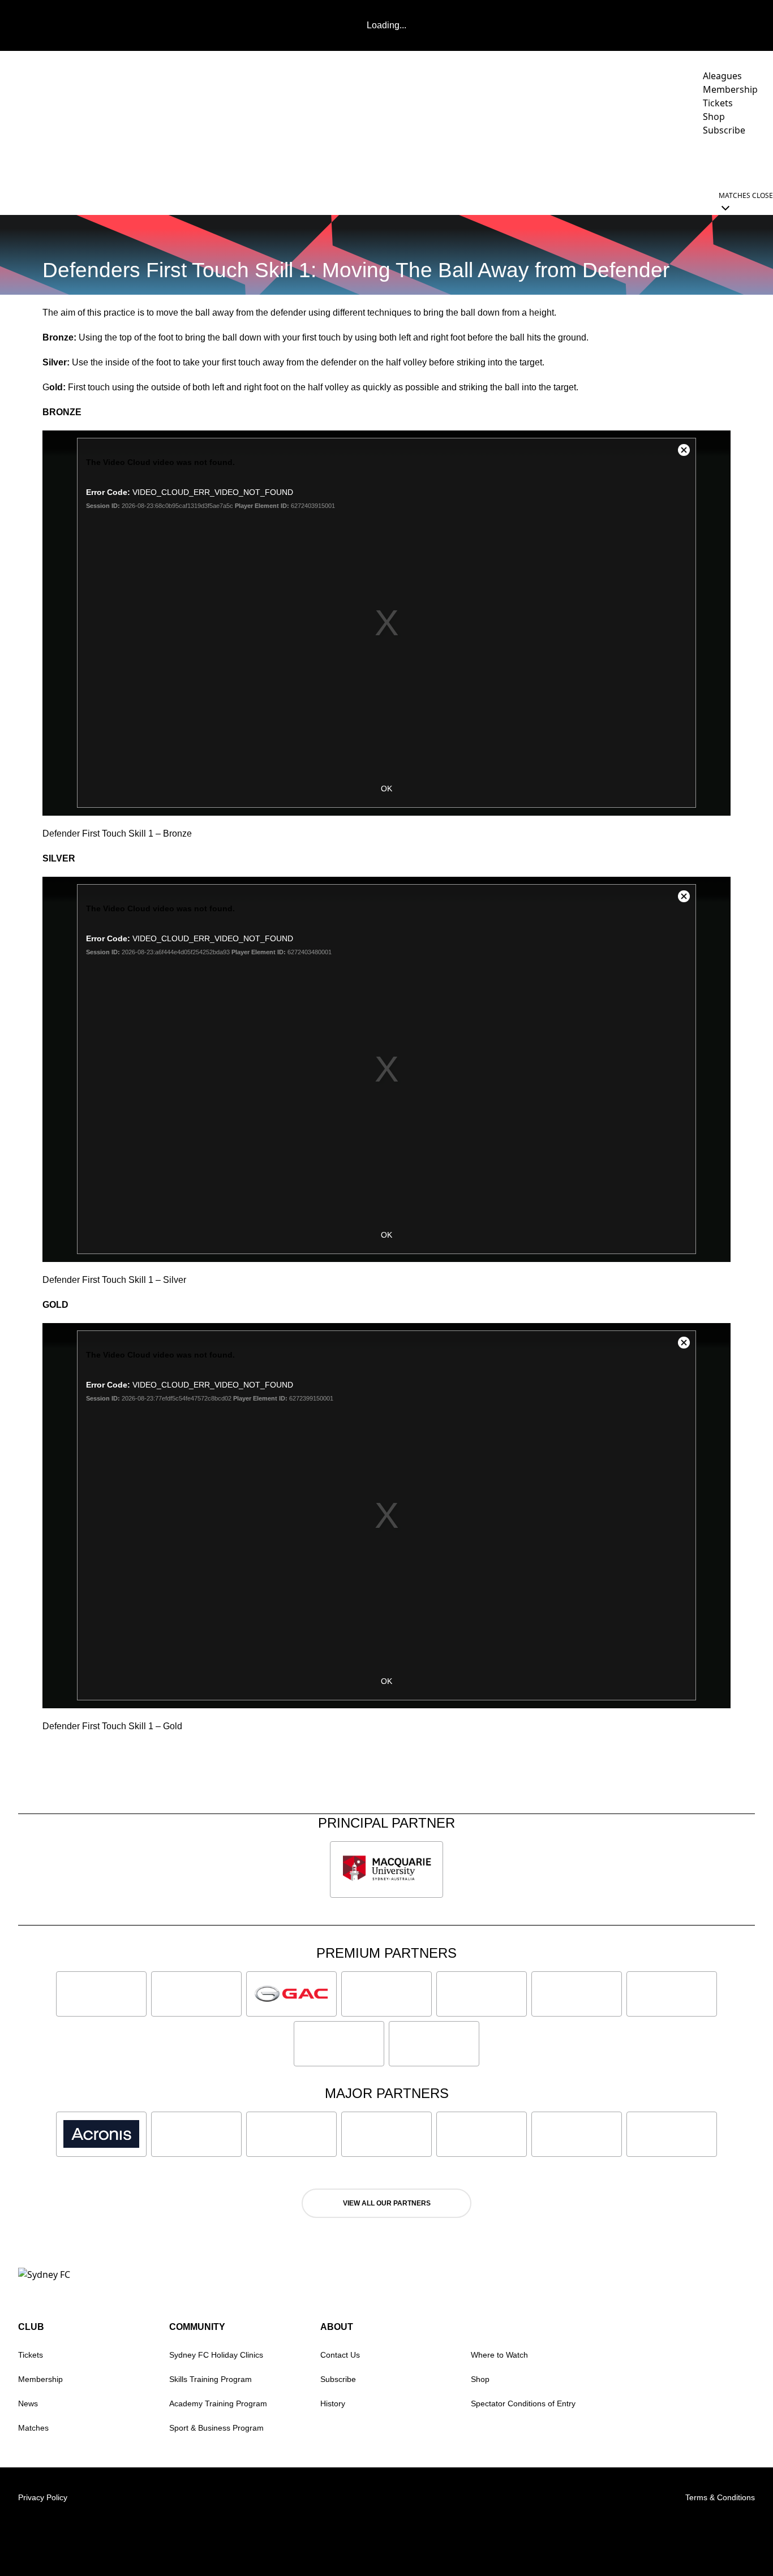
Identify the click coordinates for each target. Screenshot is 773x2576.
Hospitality (514, 162)
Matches (33, 2428)
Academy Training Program (218, 2403)
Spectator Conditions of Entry (523, 2403)
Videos (402, 162)
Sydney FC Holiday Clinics (216, 2355)
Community (580, 162)
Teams (447, 162)
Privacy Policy (43, 2497)
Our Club (653, 162)
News (360, 162)
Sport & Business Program (216, 2428)
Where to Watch (499, 2355)
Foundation (727, 162)
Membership (40, 2379)
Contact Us (340, 2355)
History (333, 2403)
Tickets (31, 2355)
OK (386, 789)
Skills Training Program (211, 2379)
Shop (480, 2379)
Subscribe (338, 2379)
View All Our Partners (387, 2203)
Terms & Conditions (720, 2497)
